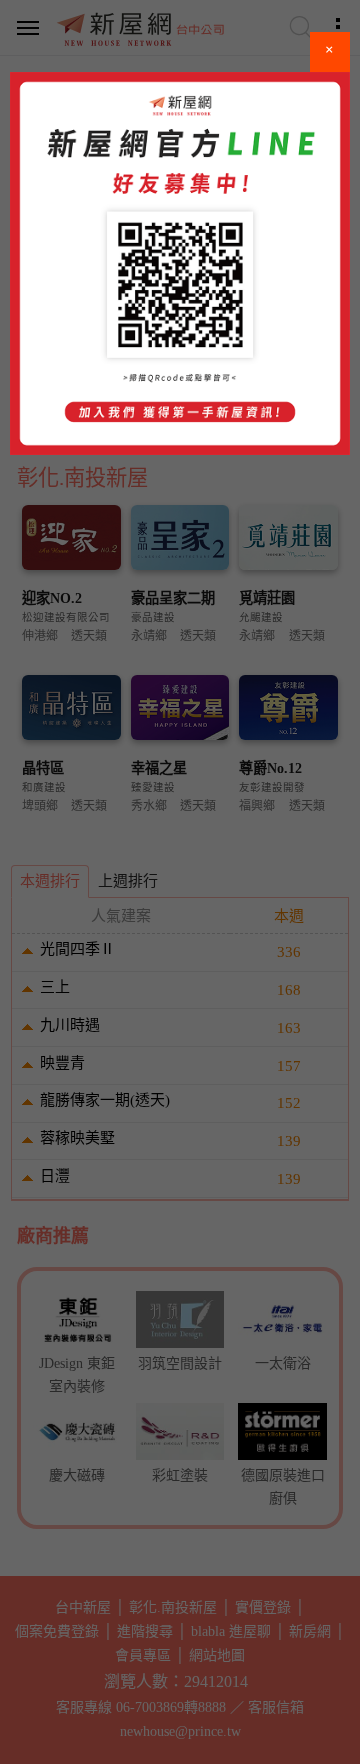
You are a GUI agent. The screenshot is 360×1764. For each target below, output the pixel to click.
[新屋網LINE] (180, 263)
